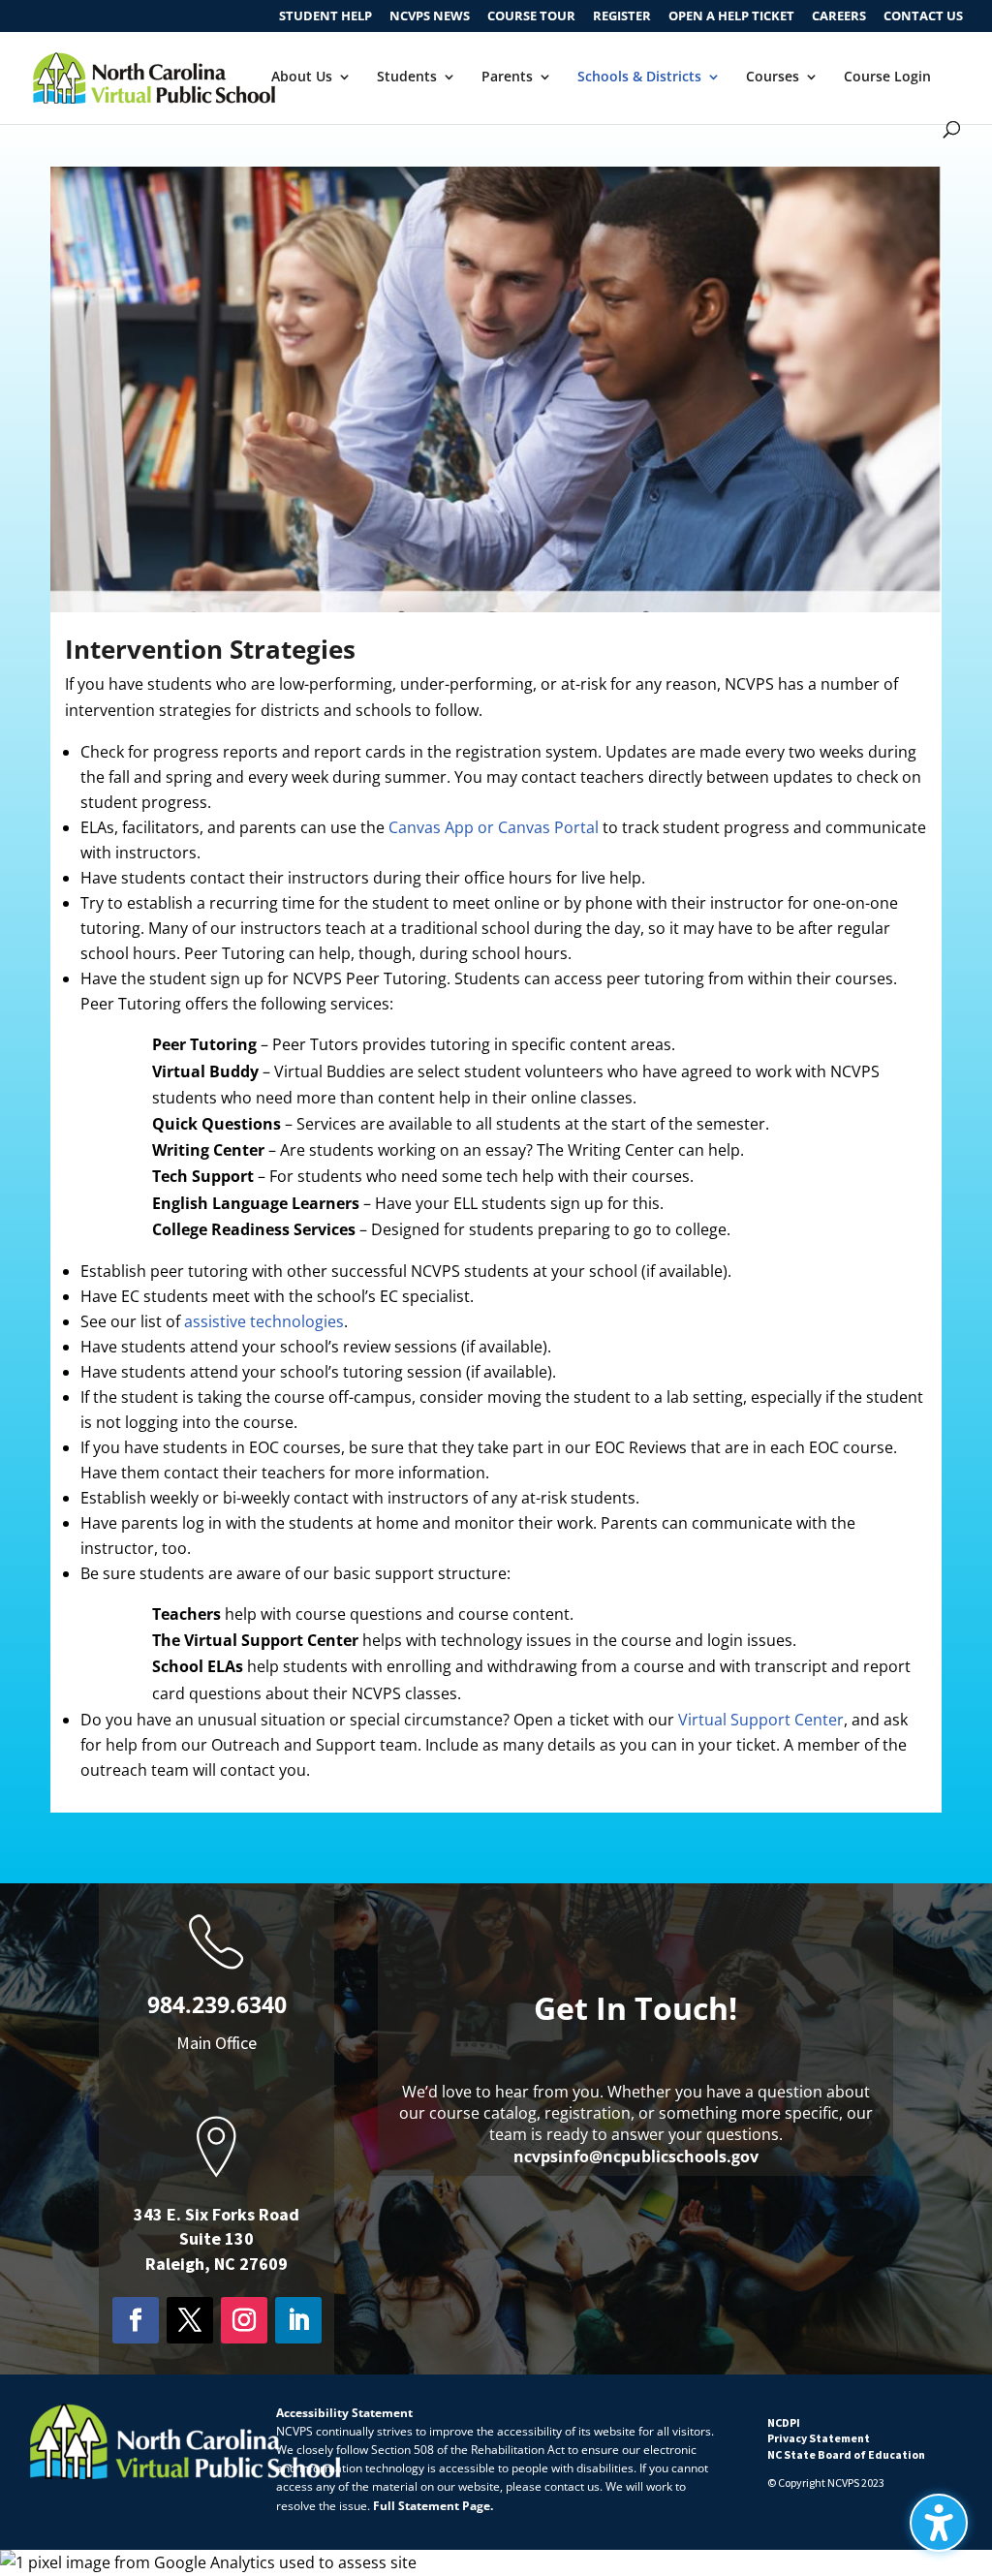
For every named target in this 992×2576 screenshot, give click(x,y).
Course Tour (531, 17)
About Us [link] (302, 78)
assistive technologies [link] (264, 1321)
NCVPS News (430, 17)
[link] (154, 76)
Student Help (325, 17)
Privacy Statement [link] (819, 2438)
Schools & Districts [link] (639, 78)
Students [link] (407, 78)
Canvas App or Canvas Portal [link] (494, 827)
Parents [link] (507, 78)
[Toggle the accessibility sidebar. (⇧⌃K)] (939, 2523)
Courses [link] (773, 78)
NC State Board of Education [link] (846, 2454)
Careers (839, 17)
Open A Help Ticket (731, 17)
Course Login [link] (887, 78)
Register (622, 17)
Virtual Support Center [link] (761, 1720)
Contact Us (923, 17)
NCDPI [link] (784, 2422)
